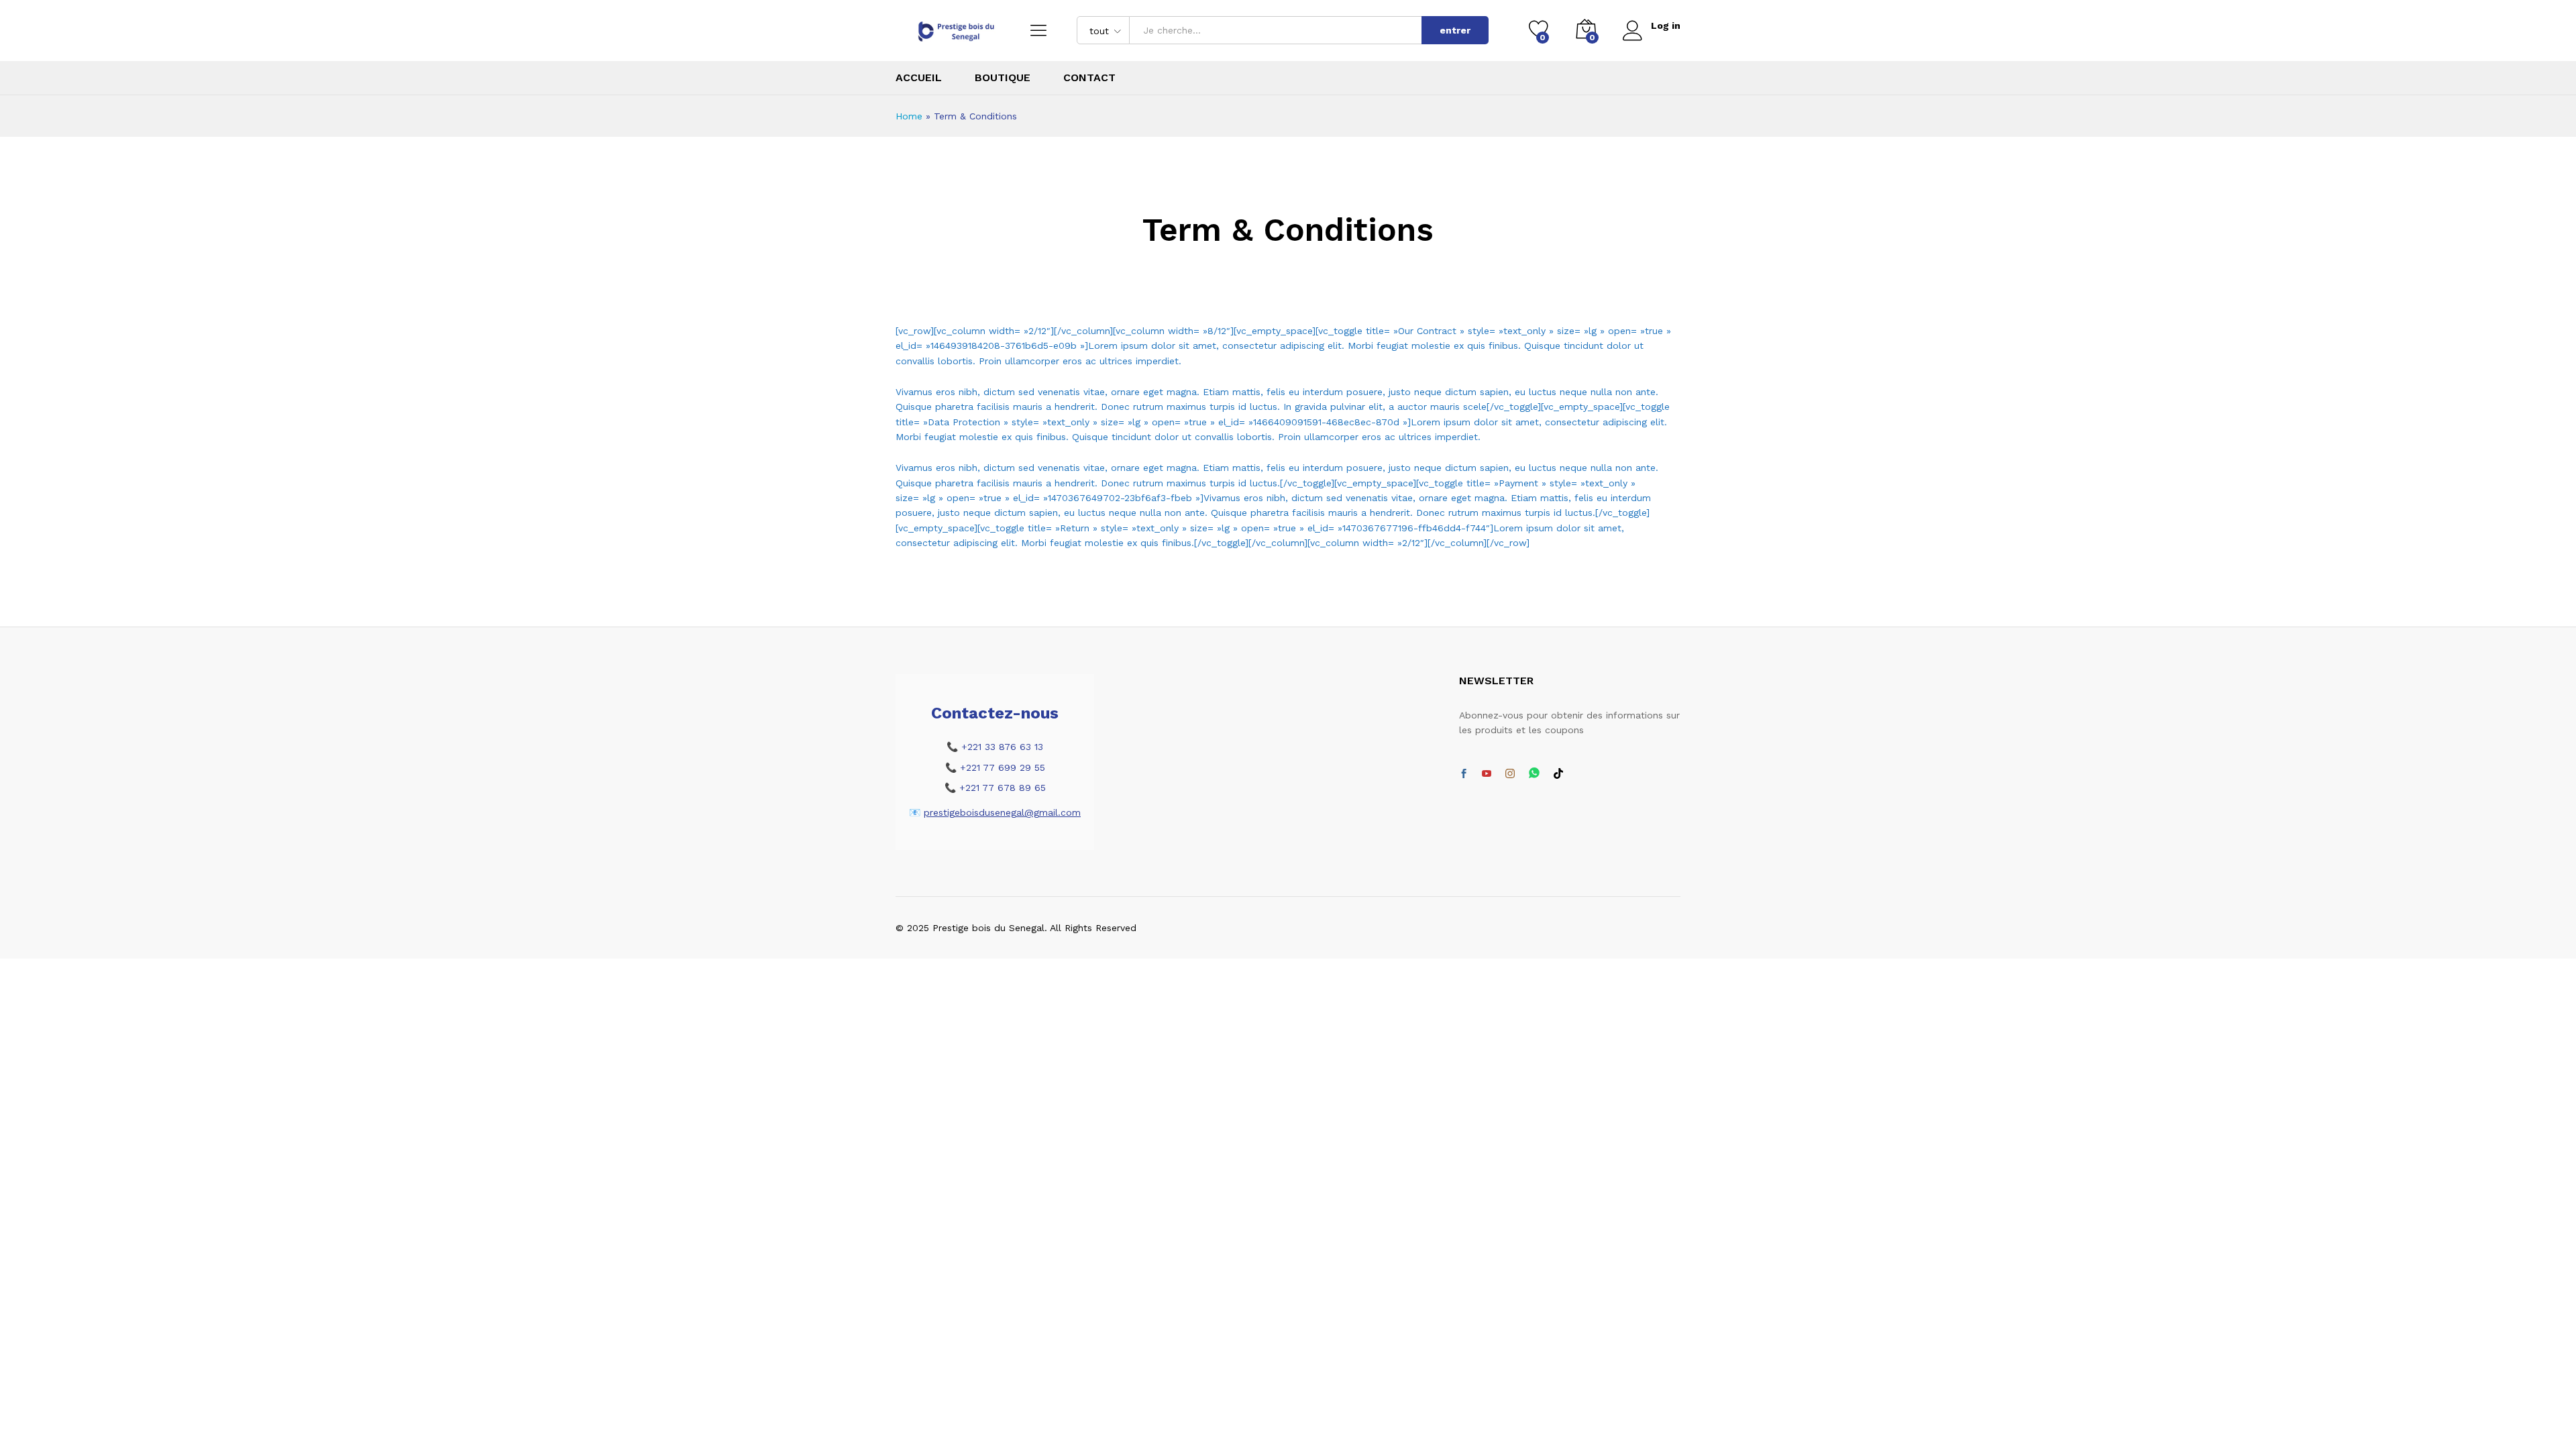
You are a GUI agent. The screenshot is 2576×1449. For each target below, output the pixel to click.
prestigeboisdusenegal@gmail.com (1002, 812)
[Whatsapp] (1534, 774)
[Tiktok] (1558, 774)
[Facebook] (1464, 774)
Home (909, 116)
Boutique (1003, 78)
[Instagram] (1510, 774)
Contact (1089, 78)
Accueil (919, 78)
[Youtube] (1487, 774)
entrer (1455, 30)
